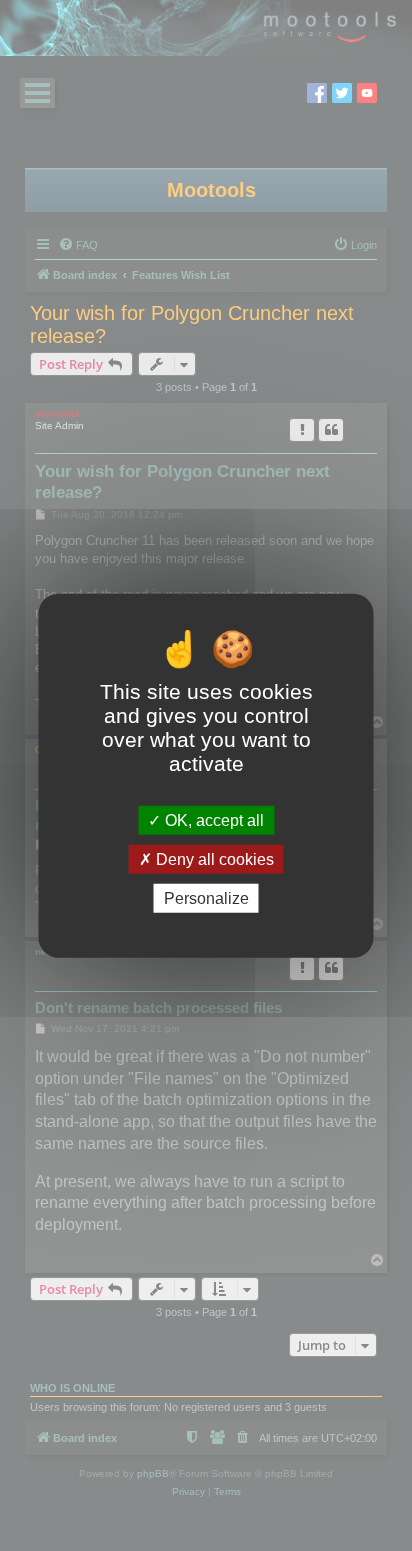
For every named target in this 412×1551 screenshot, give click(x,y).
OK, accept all (212, 819)
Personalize (206, 898)
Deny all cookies (213, 858)
